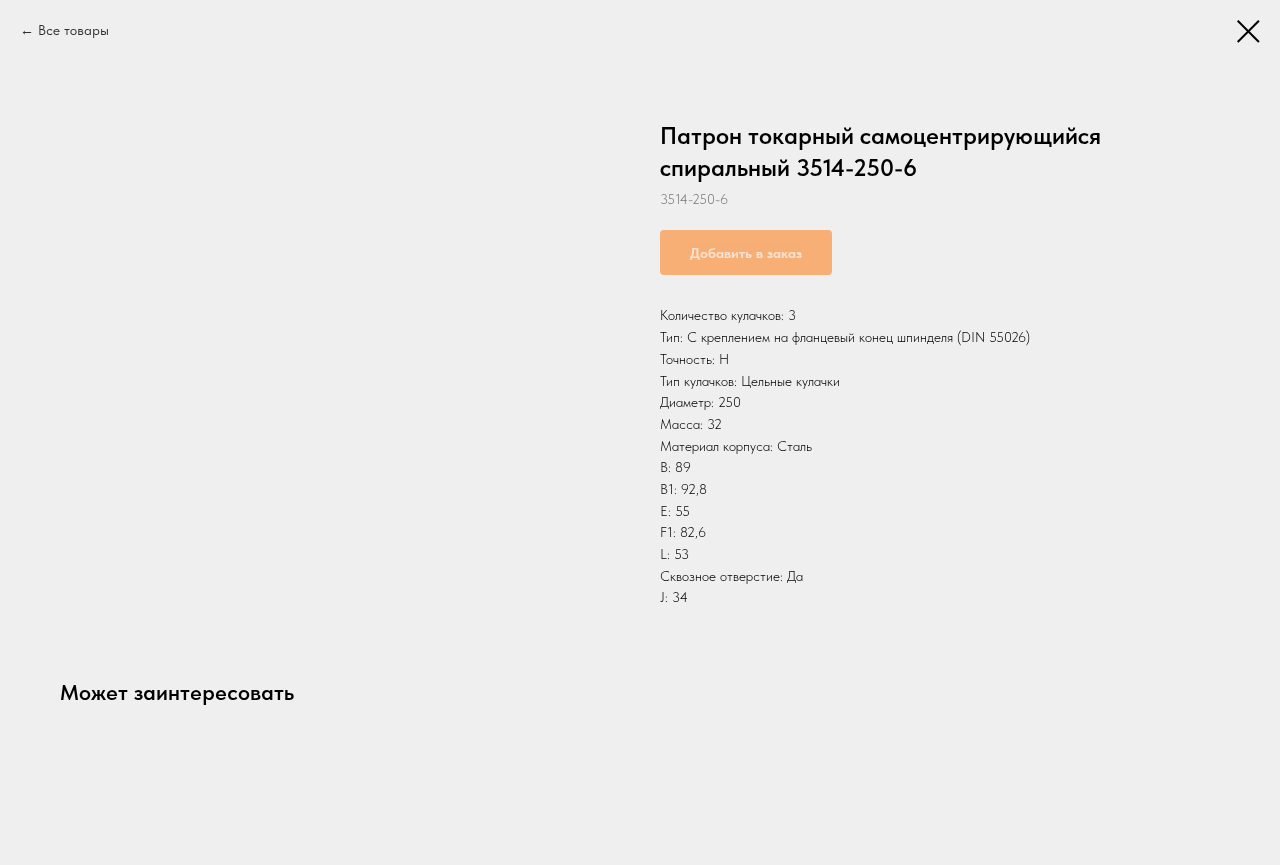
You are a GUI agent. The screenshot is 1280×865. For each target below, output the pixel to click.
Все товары (73, 30)
